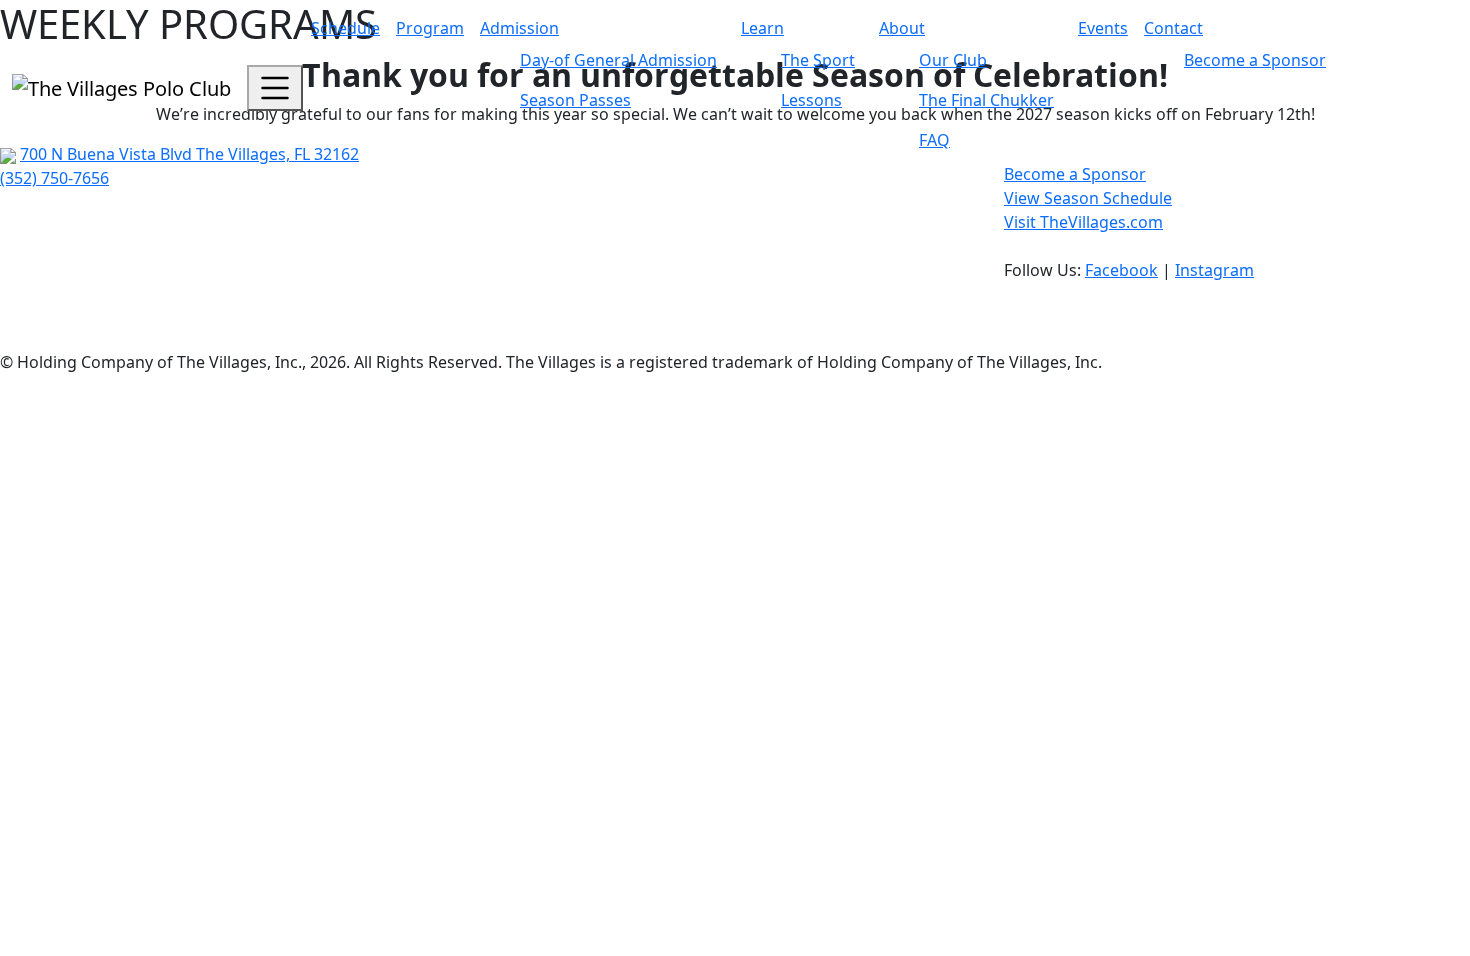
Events (1103, 28)
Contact (1173, 28)
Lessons (811, 100)
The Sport (818, 60)
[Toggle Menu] (275, 88)
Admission (519, 28)
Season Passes (575, 100)
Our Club (953, 60)
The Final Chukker (986, 100)
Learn (762, 28)
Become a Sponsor (1255, 60)
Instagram (1214, 270)
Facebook (1121, 270)
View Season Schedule (1088, 198)
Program (430, 28)
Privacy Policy (51, 314)
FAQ (934, 140)
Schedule (345, 28)
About (902, 28)
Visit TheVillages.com (1083, 222)
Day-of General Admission (618, 60)
